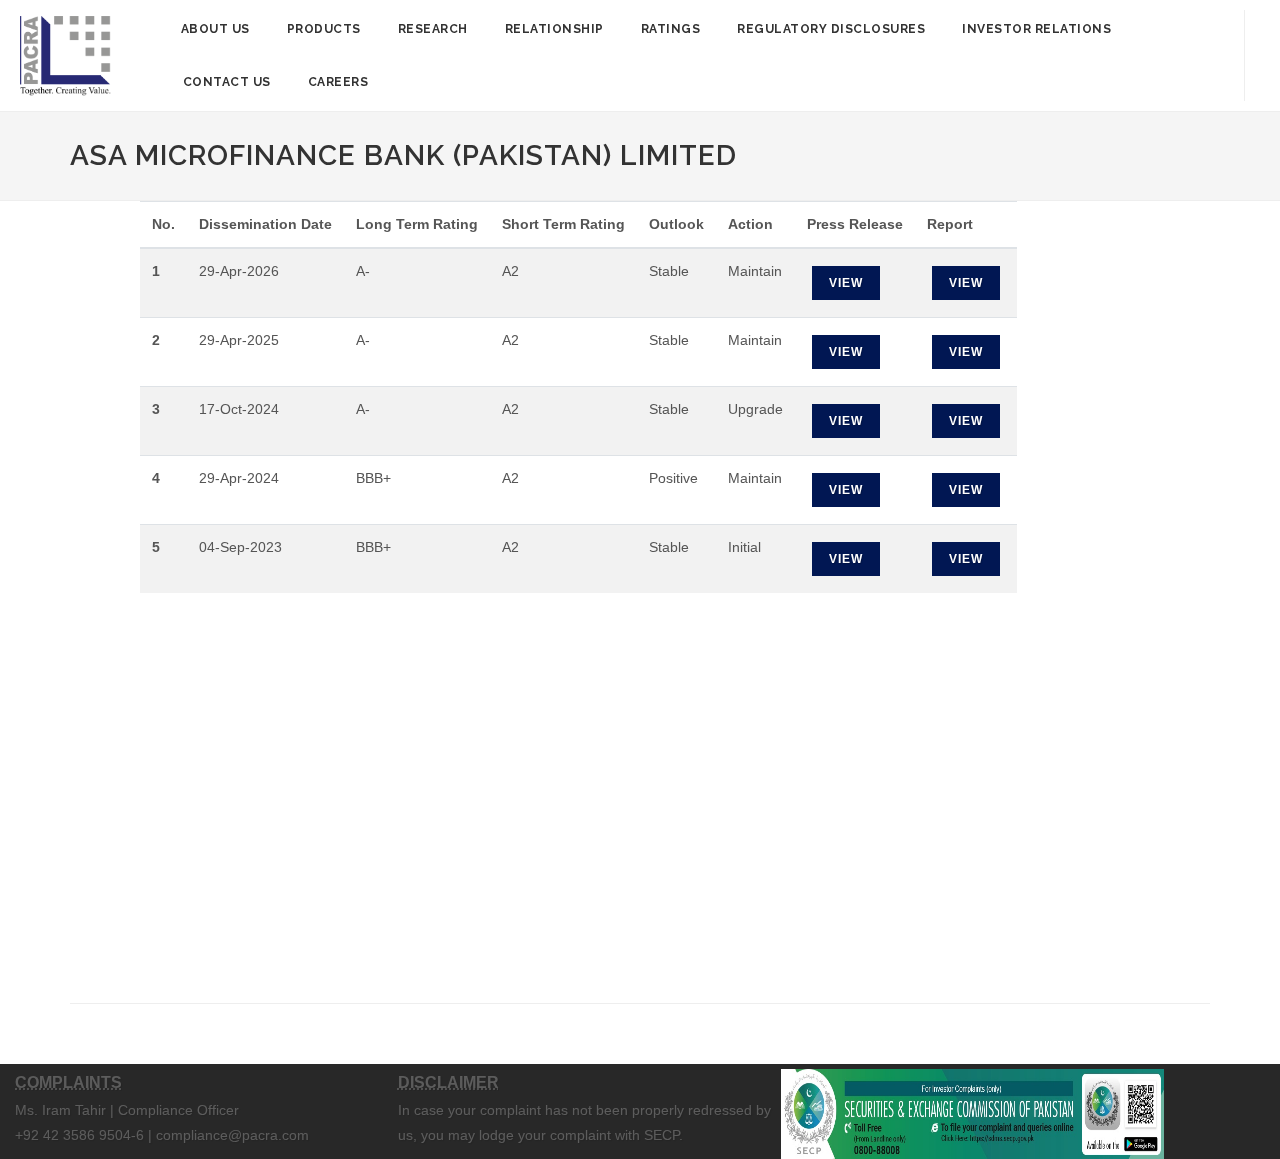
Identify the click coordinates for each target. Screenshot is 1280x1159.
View (846, 283)
